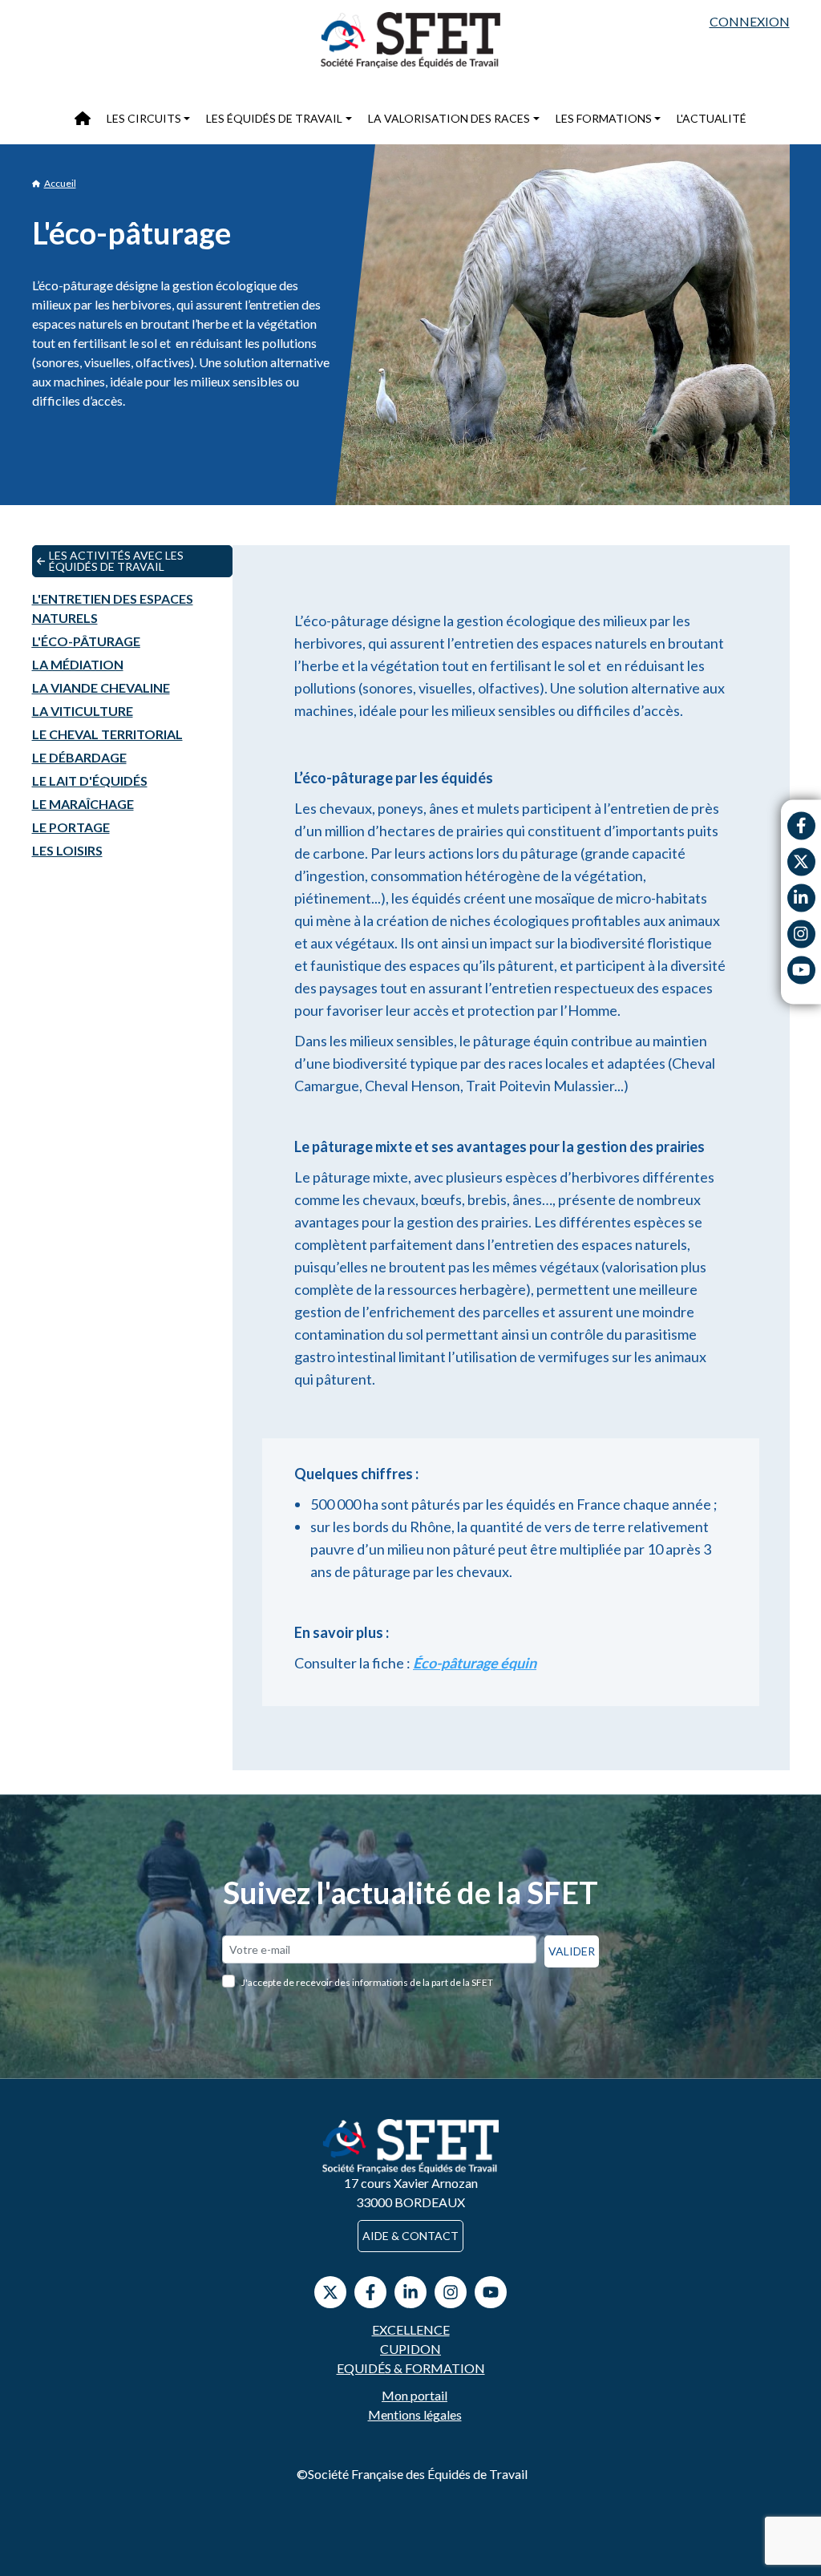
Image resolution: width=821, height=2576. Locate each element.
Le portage (71, 827)
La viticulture (83, 711)
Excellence (411, 2329)
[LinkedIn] (410, 2292)
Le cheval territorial (107, 734)
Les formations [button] (604, 118)
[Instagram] (801, 934)
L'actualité (712, 118)
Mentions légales (415, 2414)
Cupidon (410, 2349)
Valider (572, 1951)
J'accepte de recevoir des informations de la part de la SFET (367, 1982)
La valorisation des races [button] (449, 118)
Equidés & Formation (411, 2368)
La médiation (78, 664)
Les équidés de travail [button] (274, 118)
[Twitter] (801, 861)
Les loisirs (67, 850)
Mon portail (415, 2395)
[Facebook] (801, 825)
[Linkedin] (801, 898)
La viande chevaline (101, 687)
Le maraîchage (83, 804)
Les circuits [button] (144, 118)
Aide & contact (410, 2236)
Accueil (60, 183)
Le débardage (79, 757)
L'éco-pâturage (86, 641)
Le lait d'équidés (90, 780)
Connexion (750, 21)
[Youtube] (801, 970)
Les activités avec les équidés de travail (116, 561)
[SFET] (410, 40)
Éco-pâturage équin (475, 1663)
